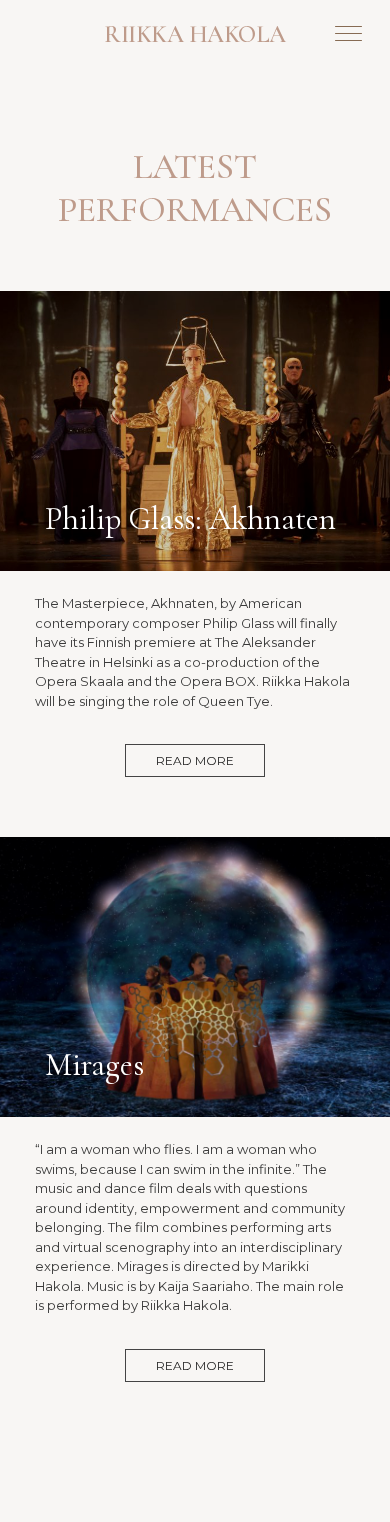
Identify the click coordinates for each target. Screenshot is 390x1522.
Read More (195, 760)
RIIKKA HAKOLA (195, 34)
